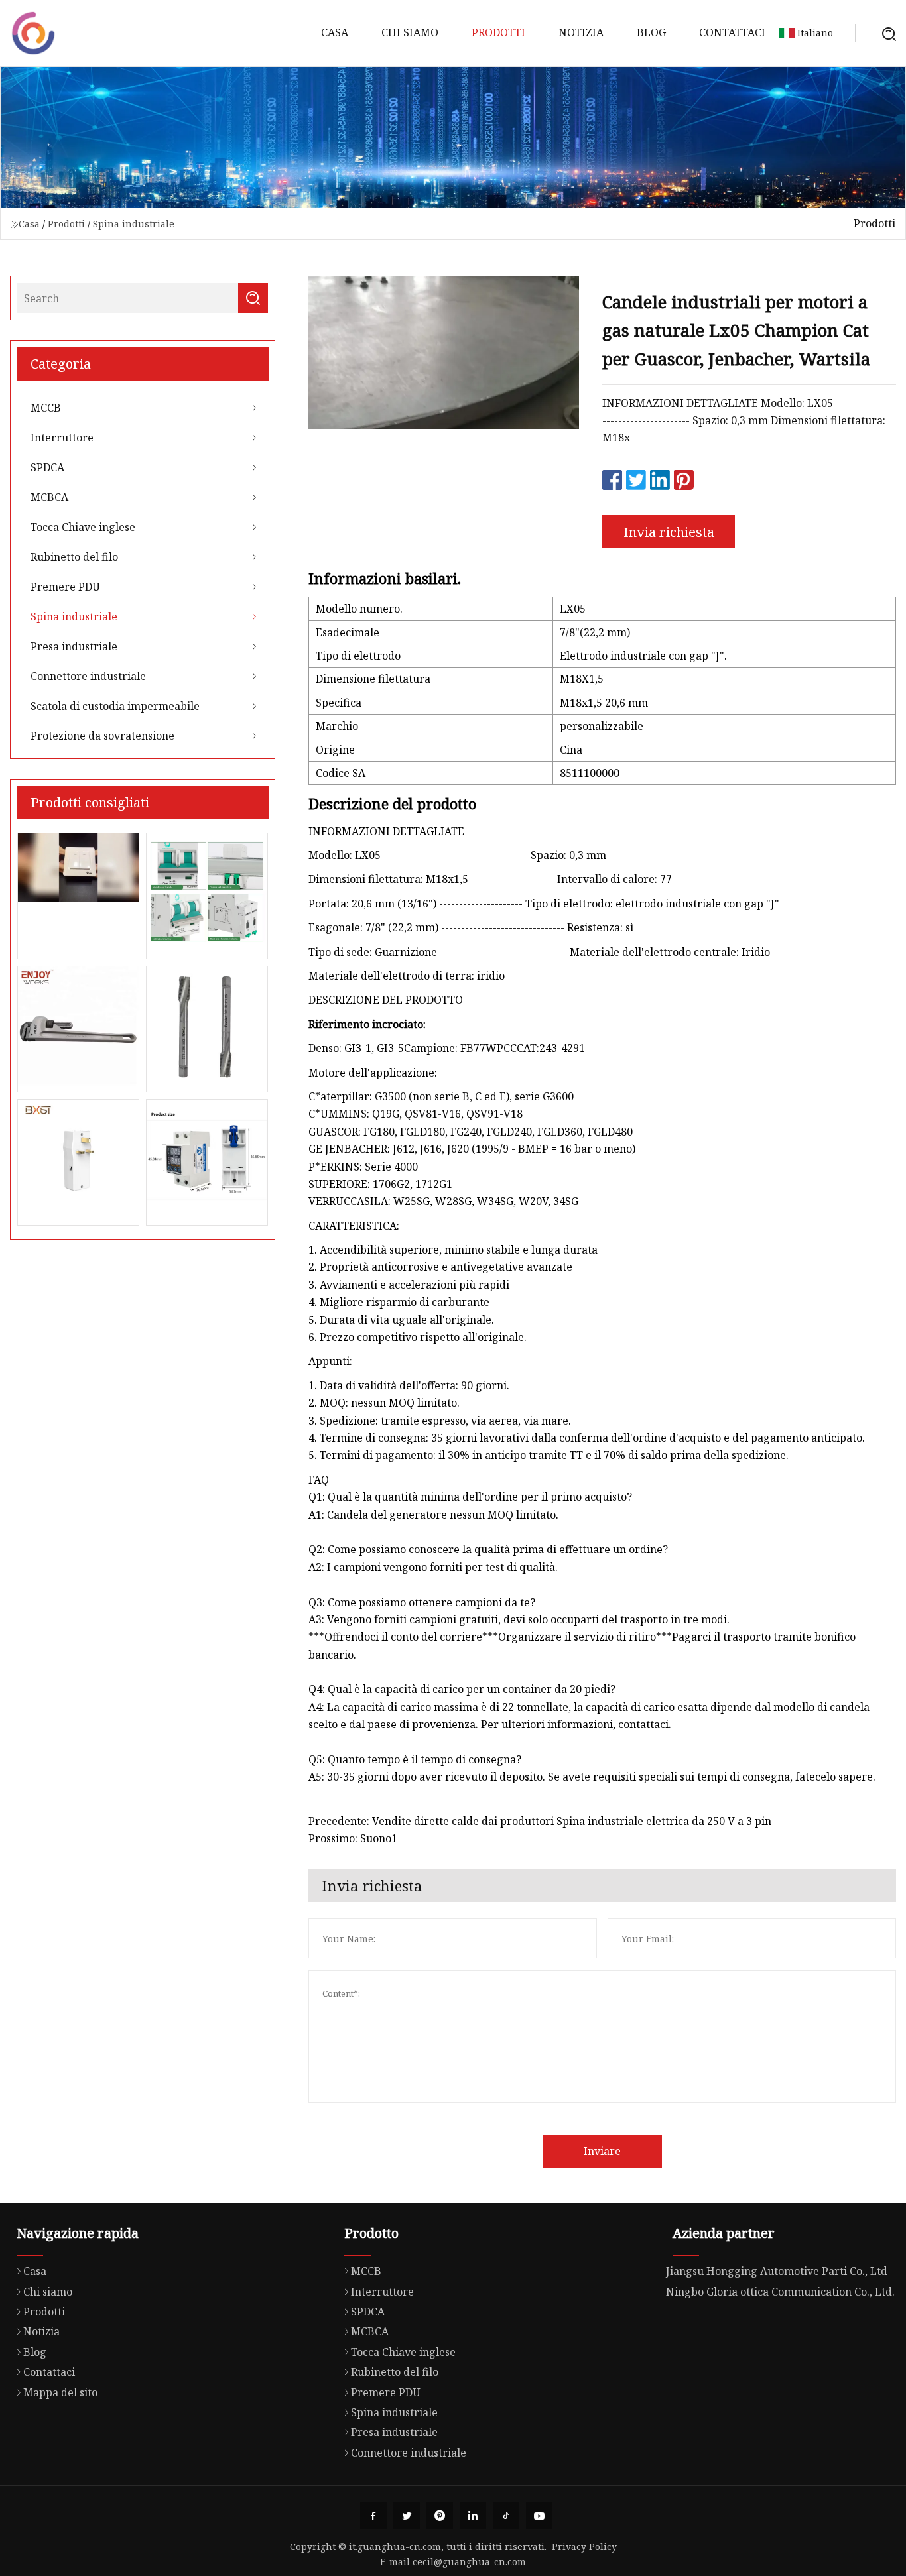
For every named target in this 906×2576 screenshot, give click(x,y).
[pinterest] (440, 2516)
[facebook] (373, 2516)
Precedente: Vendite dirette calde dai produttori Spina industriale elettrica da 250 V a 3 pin (540, 1821)
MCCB (46, 408)
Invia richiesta (669, 532)
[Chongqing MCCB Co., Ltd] (33, 33)
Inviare (602, 2151)
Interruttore (62, 438)
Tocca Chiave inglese (83, 527)
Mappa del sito (60, 2392)
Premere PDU (65, 587)
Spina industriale (134, 224)
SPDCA (47, 467)
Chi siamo (410, 32)
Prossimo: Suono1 (353, 1838)
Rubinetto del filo (74, 557)
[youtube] (539, 2516)
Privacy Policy (584, 2547)
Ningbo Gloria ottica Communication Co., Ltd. (780, 2292)
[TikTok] (506, 2516)
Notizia (581, 32)
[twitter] (407, 2516)
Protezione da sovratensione (102, 736)
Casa (335, 32)
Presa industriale (74, 646)
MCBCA (49, 497)
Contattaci (732, 32)
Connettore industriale (88, 676)
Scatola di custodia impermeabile (115, 706)
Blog (651, 32)
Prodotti (498, 32)
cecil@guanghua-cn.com (469, 2562)
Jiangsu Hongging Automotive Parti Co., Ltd (777, 2271)
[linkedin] (473, 2516)
